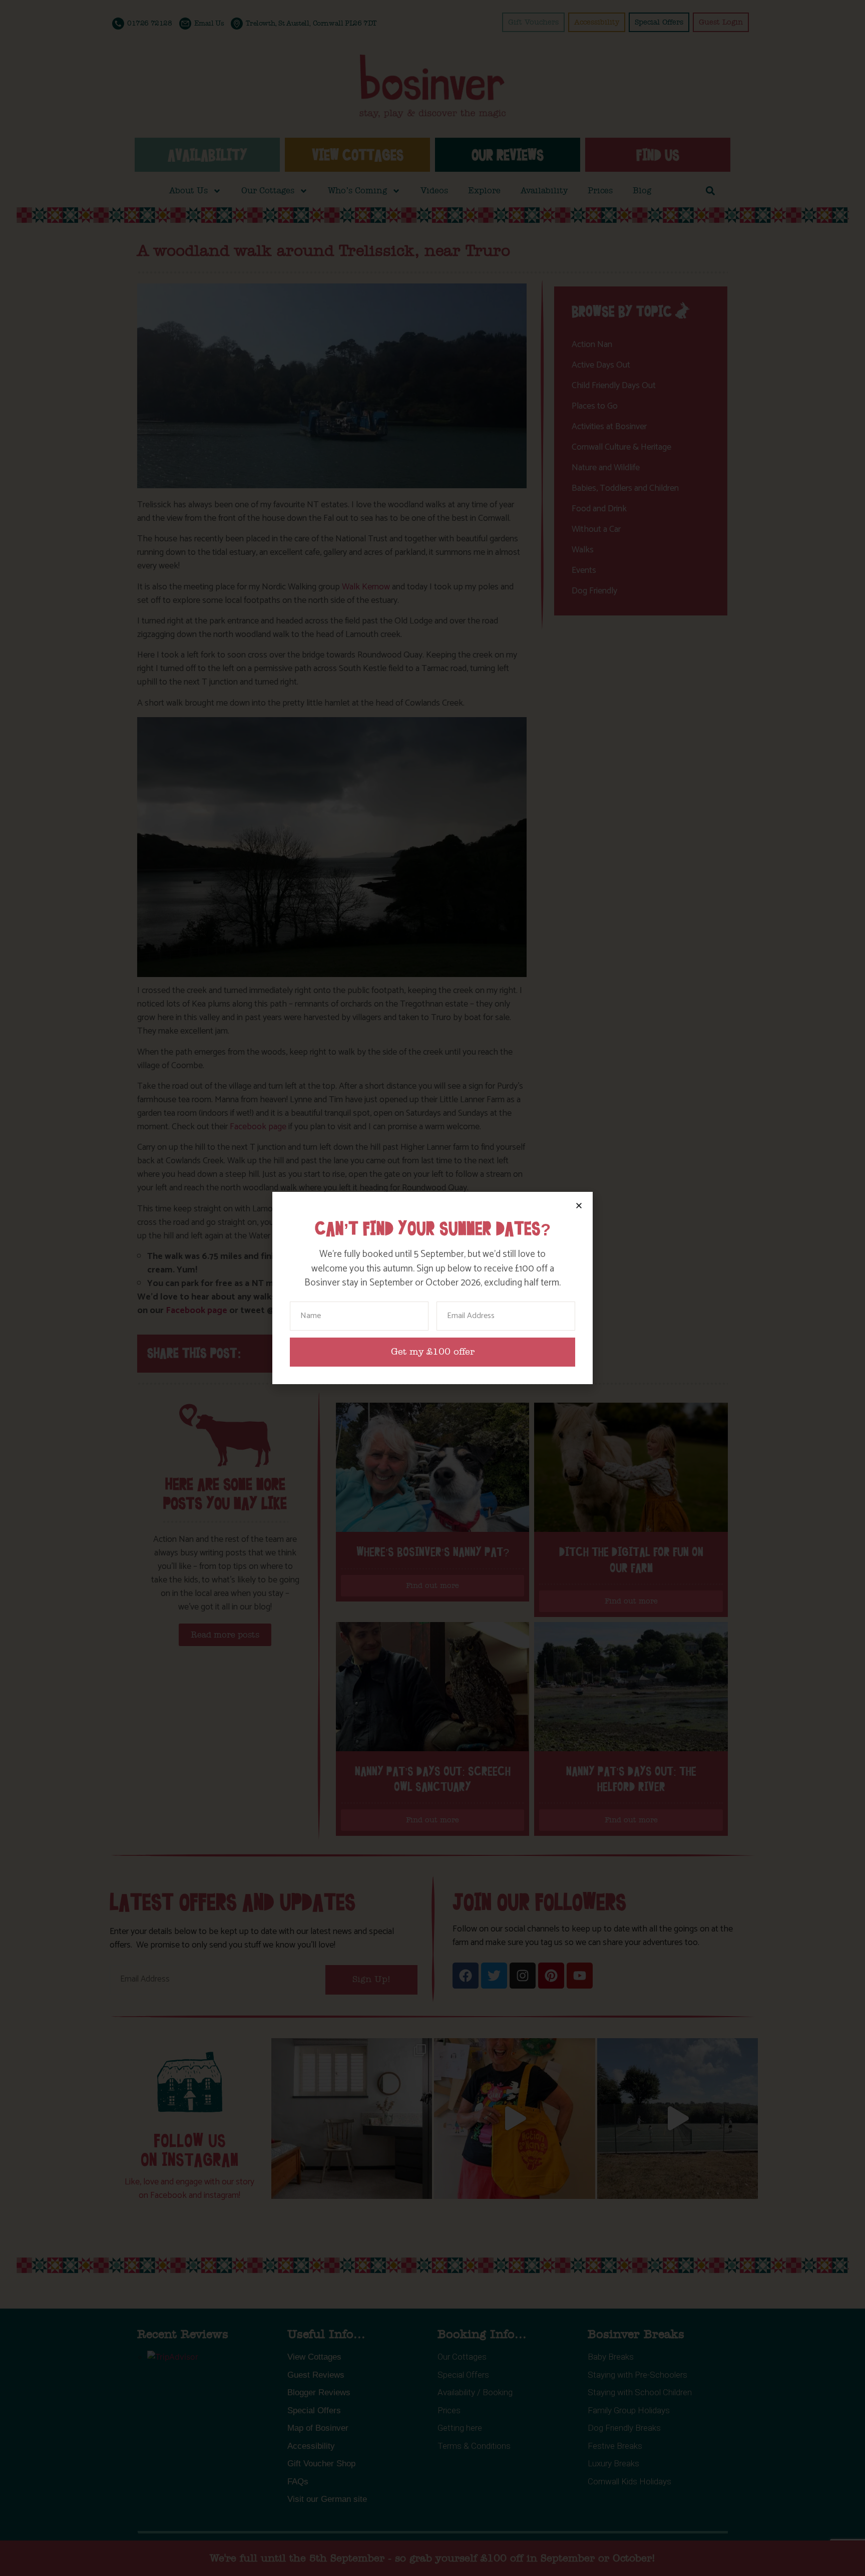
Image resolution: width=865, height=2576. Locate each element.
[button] (579, 1206)
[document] (432, 1288)
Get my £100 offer (433, 1352)
